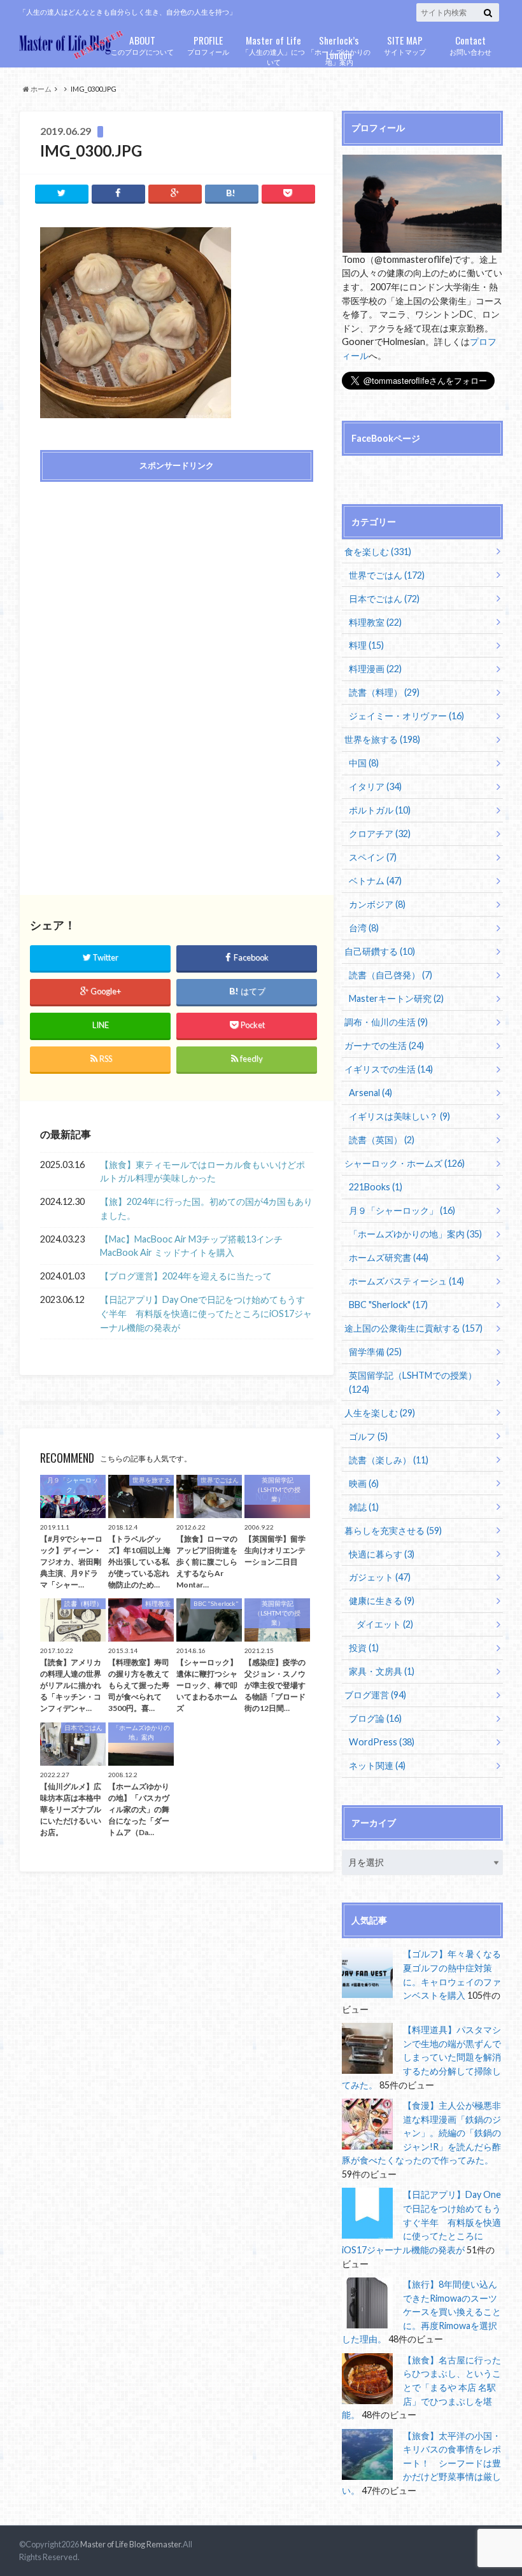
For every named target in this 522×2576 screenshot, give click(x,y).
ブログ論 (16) (375, 1718)
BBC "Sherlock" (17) (388, 1305)
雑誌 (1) (364, 1507)
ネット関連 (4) (377, 1765)
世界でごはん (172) (387, 575)
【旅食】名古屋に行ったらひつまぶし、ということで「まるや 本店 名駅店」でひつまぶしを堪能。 (421, 2387)
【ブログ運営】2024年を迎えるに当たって (186, 1276)
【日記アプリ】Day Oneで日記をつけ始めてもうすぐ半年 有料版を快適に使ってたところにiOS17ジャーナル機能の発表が (206, 1313)
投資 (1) (364, 1648)
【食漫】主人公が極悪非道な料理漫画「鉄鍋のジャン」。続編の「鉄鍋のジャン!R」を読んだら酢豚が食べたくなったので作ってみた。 (421, 2133)
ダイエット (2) (385, 1624)
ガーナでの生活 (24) (384, 1045)
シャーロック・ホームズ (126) (405, 1163)
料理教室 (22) (375, 622)
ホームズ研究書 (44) (389, 1257)
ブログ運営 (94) (375, 1695)
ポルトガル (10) (380, 810)
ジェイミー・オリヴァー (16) (406, 716)
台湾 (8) (364, 928)
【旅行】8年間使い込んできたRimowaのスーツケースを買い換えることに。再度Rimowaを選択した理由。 (421, 2312)
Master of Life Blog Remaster (130, 2544)
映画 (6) (364, 1483)
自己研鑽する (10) (380, 951)
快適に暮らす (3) (382, 1554)
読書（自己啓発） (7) (391, 975)
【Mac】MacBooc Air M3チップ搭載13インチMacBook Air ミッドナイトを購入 (191, 1246)
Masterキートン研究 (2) (396, 998)
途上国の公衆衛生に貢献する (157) (413, 1328)
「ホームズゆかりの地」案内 (339, 50)
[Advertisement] (176, 583)
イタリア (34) (375, 786)
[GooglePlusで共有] (175, 193)
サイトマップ (405, 44)
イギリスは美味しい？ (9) (399, 1116)
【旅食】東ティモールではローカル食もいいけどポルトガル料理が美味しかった (202, 1172)
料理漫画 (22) (375, 669)
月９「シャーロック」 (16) (402, 1210)
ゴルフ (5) (368, 1436)
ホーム (40, 89)
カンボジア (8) (377, 904)
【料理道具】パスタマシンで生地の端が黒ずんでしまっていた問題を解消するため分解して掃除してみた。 (421, 2057)
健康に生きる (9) (382, 1601)
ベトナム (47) (375, 881)
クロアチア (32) (380, 834)
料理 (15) (366, 645)
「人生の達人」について (273, 50)
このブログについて (142, 44)
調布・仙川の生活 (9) (386, 1022)
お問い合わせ (470, 44)
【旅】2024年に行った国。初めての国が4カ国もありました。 (206, 1208)
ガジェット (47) (380, 1577)
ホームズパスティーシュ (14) (406, 1281)
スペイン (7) (373, 857)
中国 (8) (364, 763)
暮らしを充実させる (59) (393, 1531)
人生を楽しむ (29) (380, 1413)
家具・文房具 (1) (382, 1671)
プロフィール (208, 44)
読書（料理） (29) (384, 692)
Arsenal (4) (370, 1093)
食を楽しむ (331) (378, 552)
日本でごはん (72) (384, 599)
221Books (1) (376, 1187)
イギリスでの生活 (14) (389, 1069)
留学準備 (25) (375, 1352)
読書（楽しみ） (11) (389, 1460)
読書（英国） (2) (382, 1140)
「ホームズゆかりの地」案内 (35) (415, 1234)
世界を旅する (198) (382, 739)
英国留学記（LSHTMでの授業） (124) (413, 1382)
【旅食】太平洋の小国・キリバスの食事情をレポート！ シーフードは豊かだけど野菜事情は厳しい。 (421, 2463)
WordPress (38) (382, 1742)
